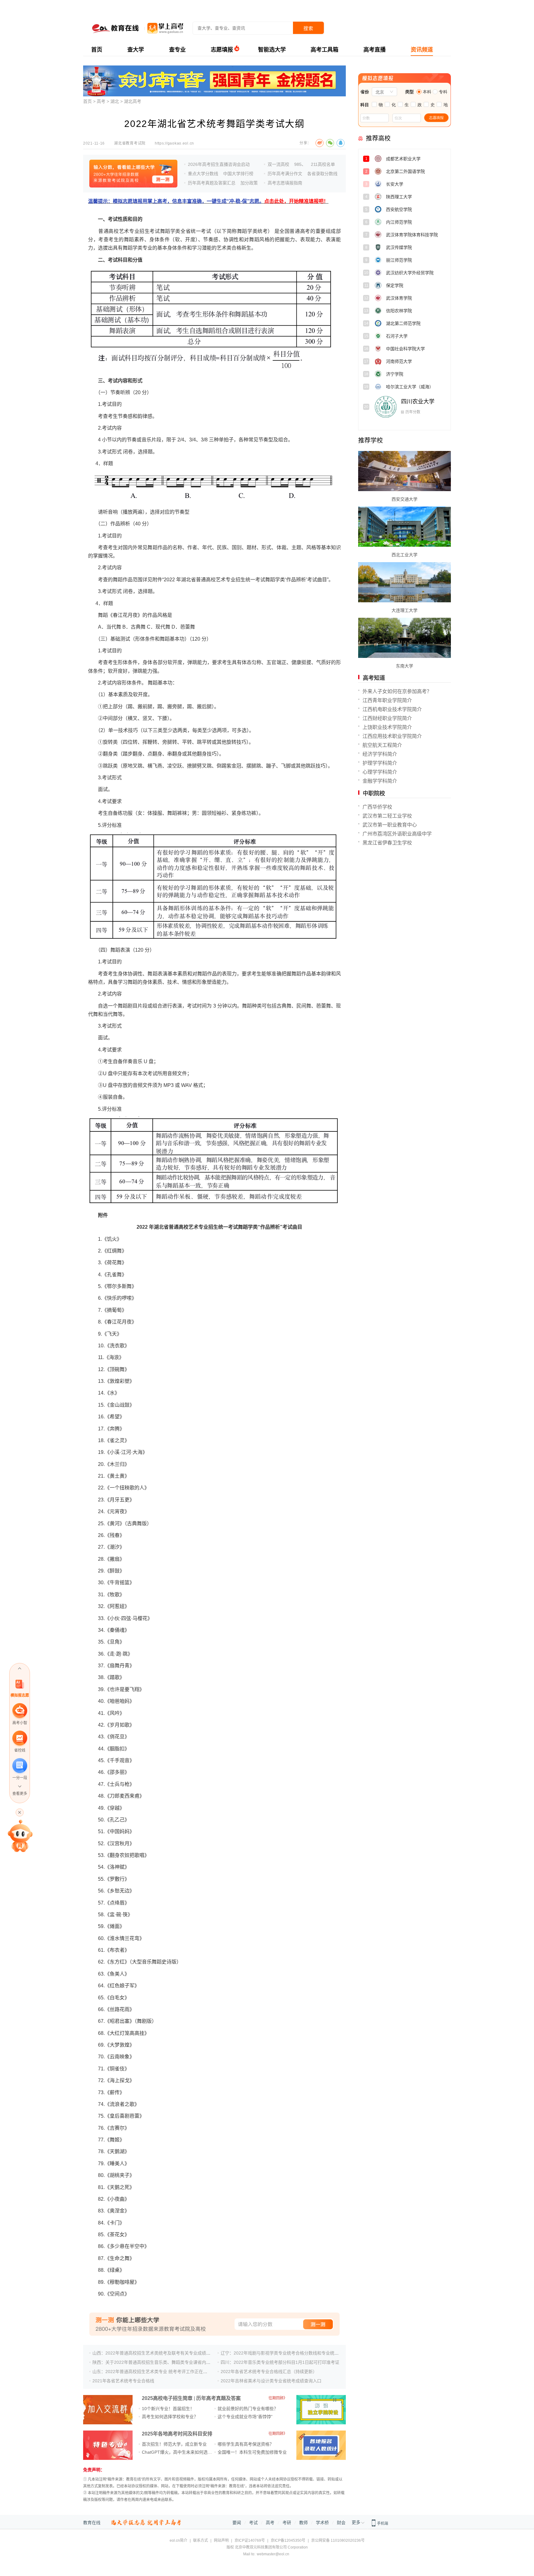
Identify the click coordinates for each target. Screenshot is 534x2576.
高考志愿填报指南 (285, 183)
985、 (300, 164)
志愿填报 (222, 50)
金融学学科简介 (380, 781)
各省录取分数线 (322, 174)
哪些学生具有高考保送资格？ (246, 2444)
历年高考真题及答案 (218, 2398)
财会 (341, 2523)
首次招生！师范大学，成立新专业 (174, 2444)
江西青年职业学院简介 (387, 700)
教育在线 (92, 2523)
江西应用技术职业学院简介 (392, 736)
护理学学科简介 (380, 763)
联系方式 (201, 2540)
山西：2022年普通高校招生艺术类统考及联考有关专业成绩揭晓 (154, 2353)
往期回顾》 (278, 2398)
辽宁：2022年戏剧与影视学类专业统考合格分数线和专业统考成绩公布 (288, 2353)
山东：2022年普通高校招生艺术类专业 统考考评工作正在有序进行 (156, 2372)
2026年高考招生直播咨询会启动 (219, 164)
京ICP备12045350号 (288, 2540)
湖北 (115, 101)
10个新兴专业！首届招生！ (168, 2409)
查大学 (136, 50)
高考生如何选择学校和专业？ (170, 2417)
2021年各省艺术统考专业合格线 (123, 2381)
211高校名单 (323, 164)
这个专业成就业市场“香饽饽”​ (245, 2417)
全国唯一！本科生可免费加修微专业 (252, 2452)
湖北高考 (133, 101)
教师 (303, 2523)
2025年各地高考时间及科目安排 (177, 2434)
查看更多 (20, 1794)
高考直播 (375, 50)
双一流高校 (278, 164)
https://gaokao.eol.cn (174, 143)
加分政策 (249, 183)
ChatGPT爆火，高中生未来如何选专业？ (181, 2452)
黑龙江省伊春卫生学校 (387, 843)
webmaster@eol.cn (273, 2554)
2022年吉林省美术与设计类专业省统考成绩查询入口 (271, 2381)
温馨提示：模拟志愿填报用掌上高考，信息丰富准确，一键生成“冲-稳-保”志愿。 (208, 201)
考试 (253, 2523)
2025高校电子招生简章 (167, 2398)
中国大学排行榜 (238, 174)
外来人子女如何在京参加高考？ (397, 691)
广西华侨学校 (377, 807)
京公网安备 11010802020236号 (338, 2540)
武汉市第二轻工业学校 (387, 816)
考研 (287, 2523)
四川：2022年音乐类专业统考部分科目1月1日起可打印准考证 (280, 2362)
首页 (97, 50)
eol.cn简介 (178, 2540)
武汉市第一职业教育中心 (390, 825)
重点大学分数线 (203, 174)
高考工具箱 (324, 50)
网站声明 (221, 2540)
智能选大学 (272, 50)
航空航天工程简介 (382, 745)
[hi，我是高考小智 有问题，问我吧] (20, 1836)
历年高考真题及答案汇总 (212, 183)
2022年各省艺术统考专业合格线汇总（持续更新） (269, 2372)
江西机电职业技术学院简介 (392, 709)
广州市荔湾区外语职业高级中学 (397, 834)
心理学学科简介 (380, 772)
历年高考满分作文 (285, 174)
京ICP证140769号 (250, 2540)
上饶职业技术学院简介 (387, 727)
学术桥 (322, 2523)
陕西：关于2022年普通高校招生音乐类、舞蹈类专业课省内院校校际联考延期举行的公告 (177, 2362)
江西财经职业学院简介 (387, 718)
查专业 (177, 50)
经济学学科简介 (380, 754)
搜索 (308, 28)
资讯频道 (422, 50)
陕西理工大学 (418, 199)
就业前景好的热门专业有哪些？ (248, 2409)
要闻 (237, 2523)
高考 (101, 101)
